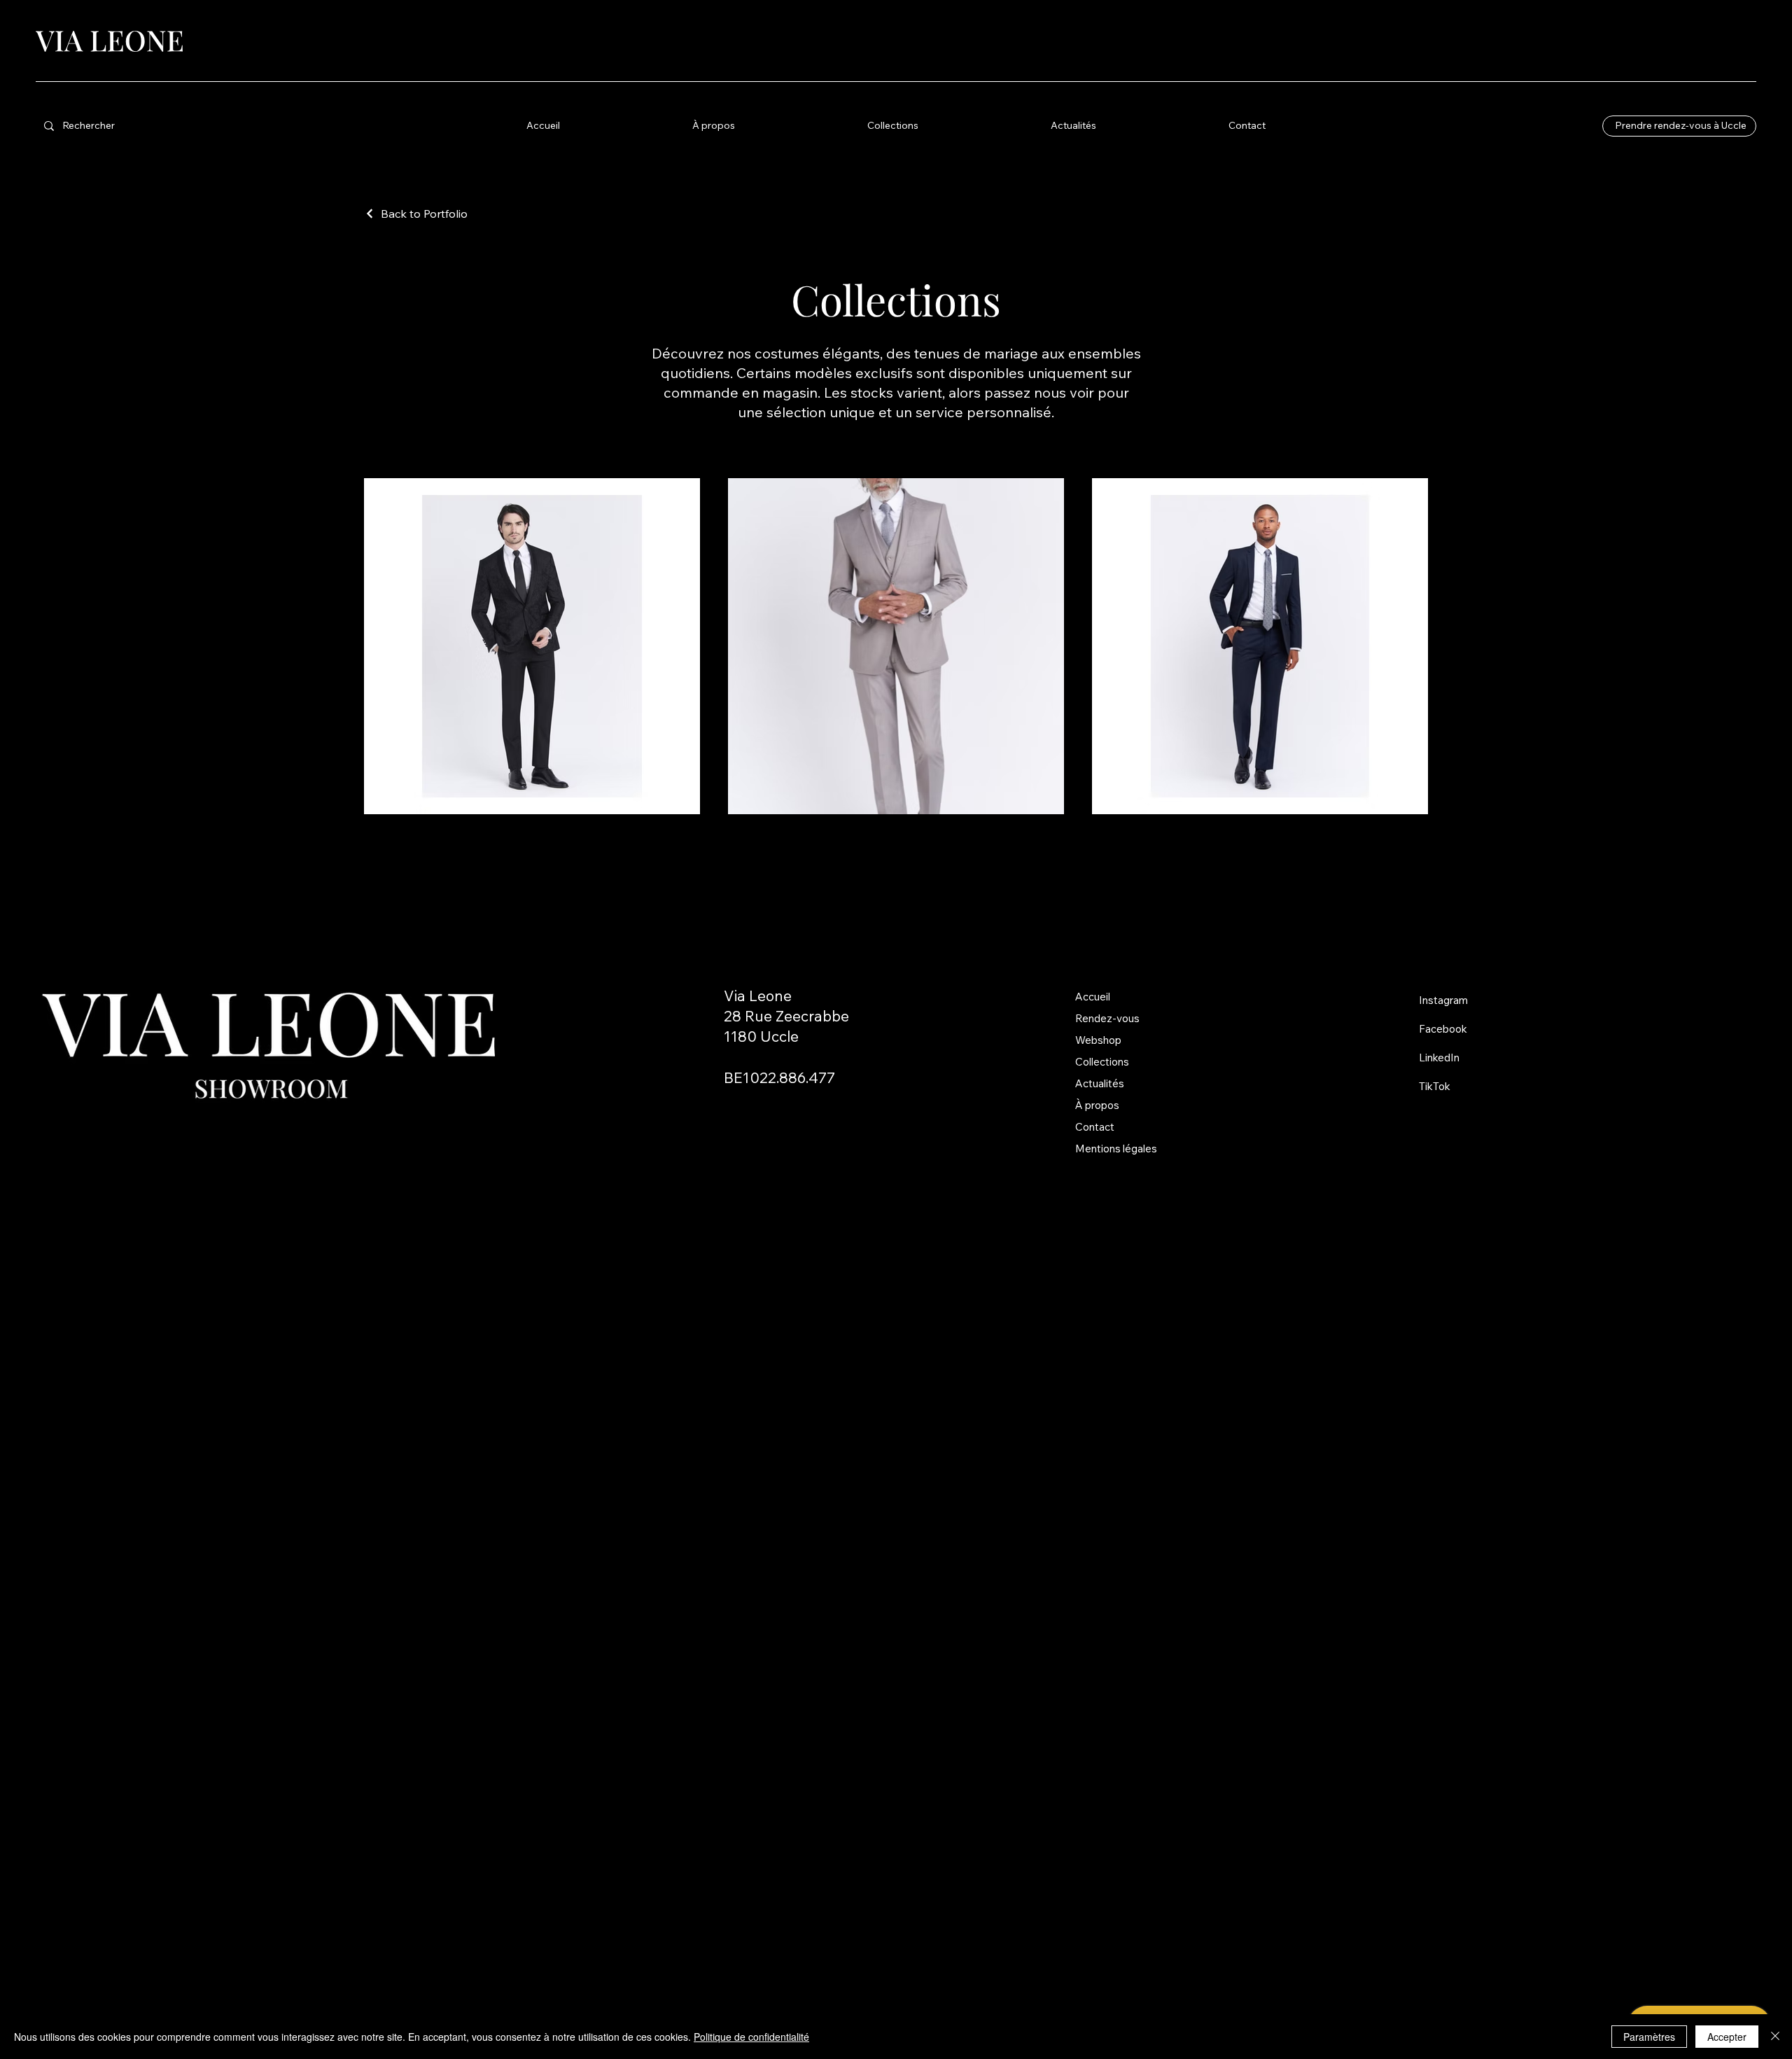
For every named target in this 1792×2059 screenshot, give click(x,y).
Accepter (1727, 2037)
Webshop (1098, 1040)
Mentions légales (1116, 1149)
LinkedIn (1439, 1058)
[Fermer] (1775, 2037)
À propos (1097, 1105)
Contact (1095, 1127)
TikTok (1435, 1086)
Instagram (1443, 1000)
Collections (1102, 1062)
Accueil (1093, 997)
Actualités (1100, 1083)
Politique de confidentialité (751, 2037)
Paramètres (1649, 2037)
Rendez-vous (1107, 1018)
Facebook (1443, 1029)
